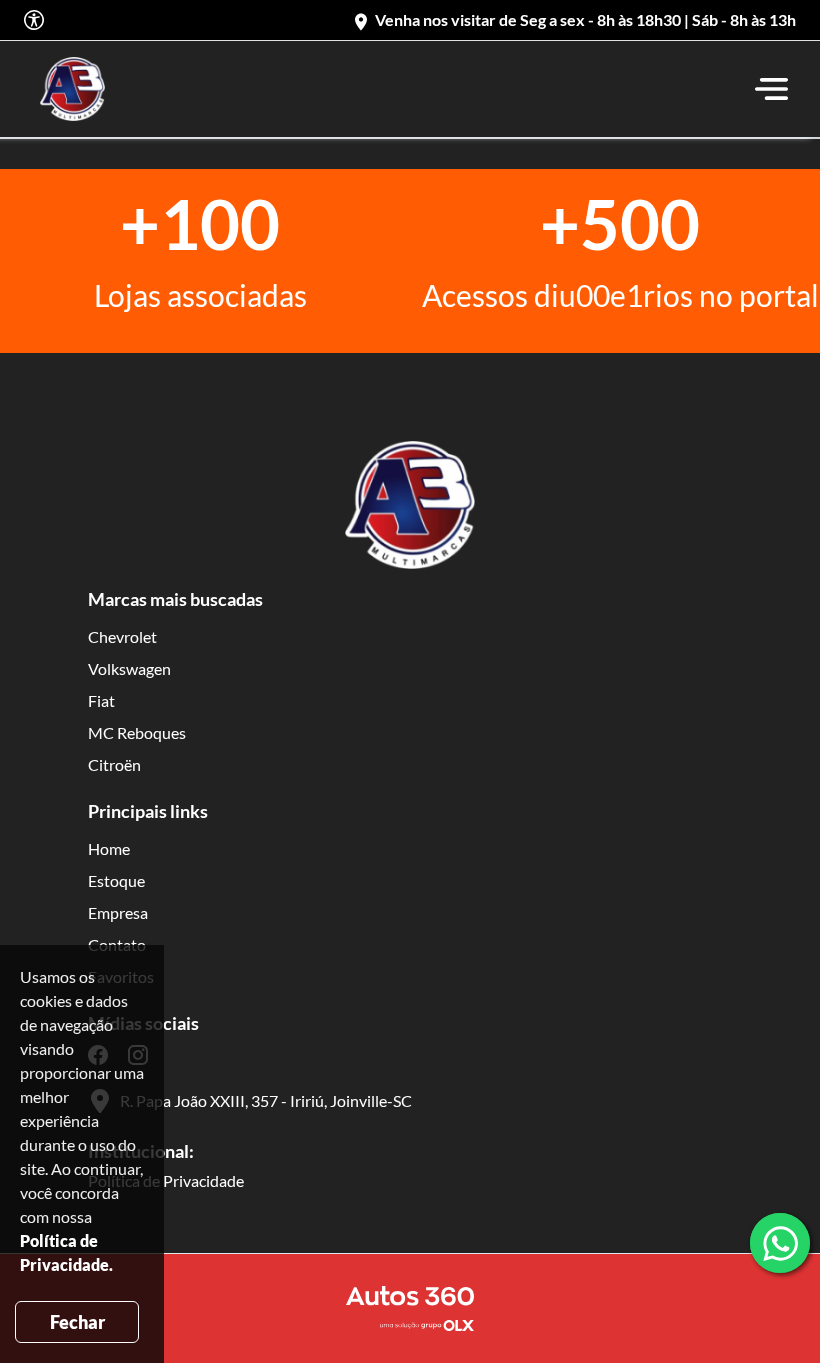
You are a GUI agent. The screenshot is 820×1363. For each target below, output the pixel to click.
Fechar (77, 1322)
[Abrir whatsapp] (780, 1243)
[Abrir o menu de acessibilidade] (34, 20)
